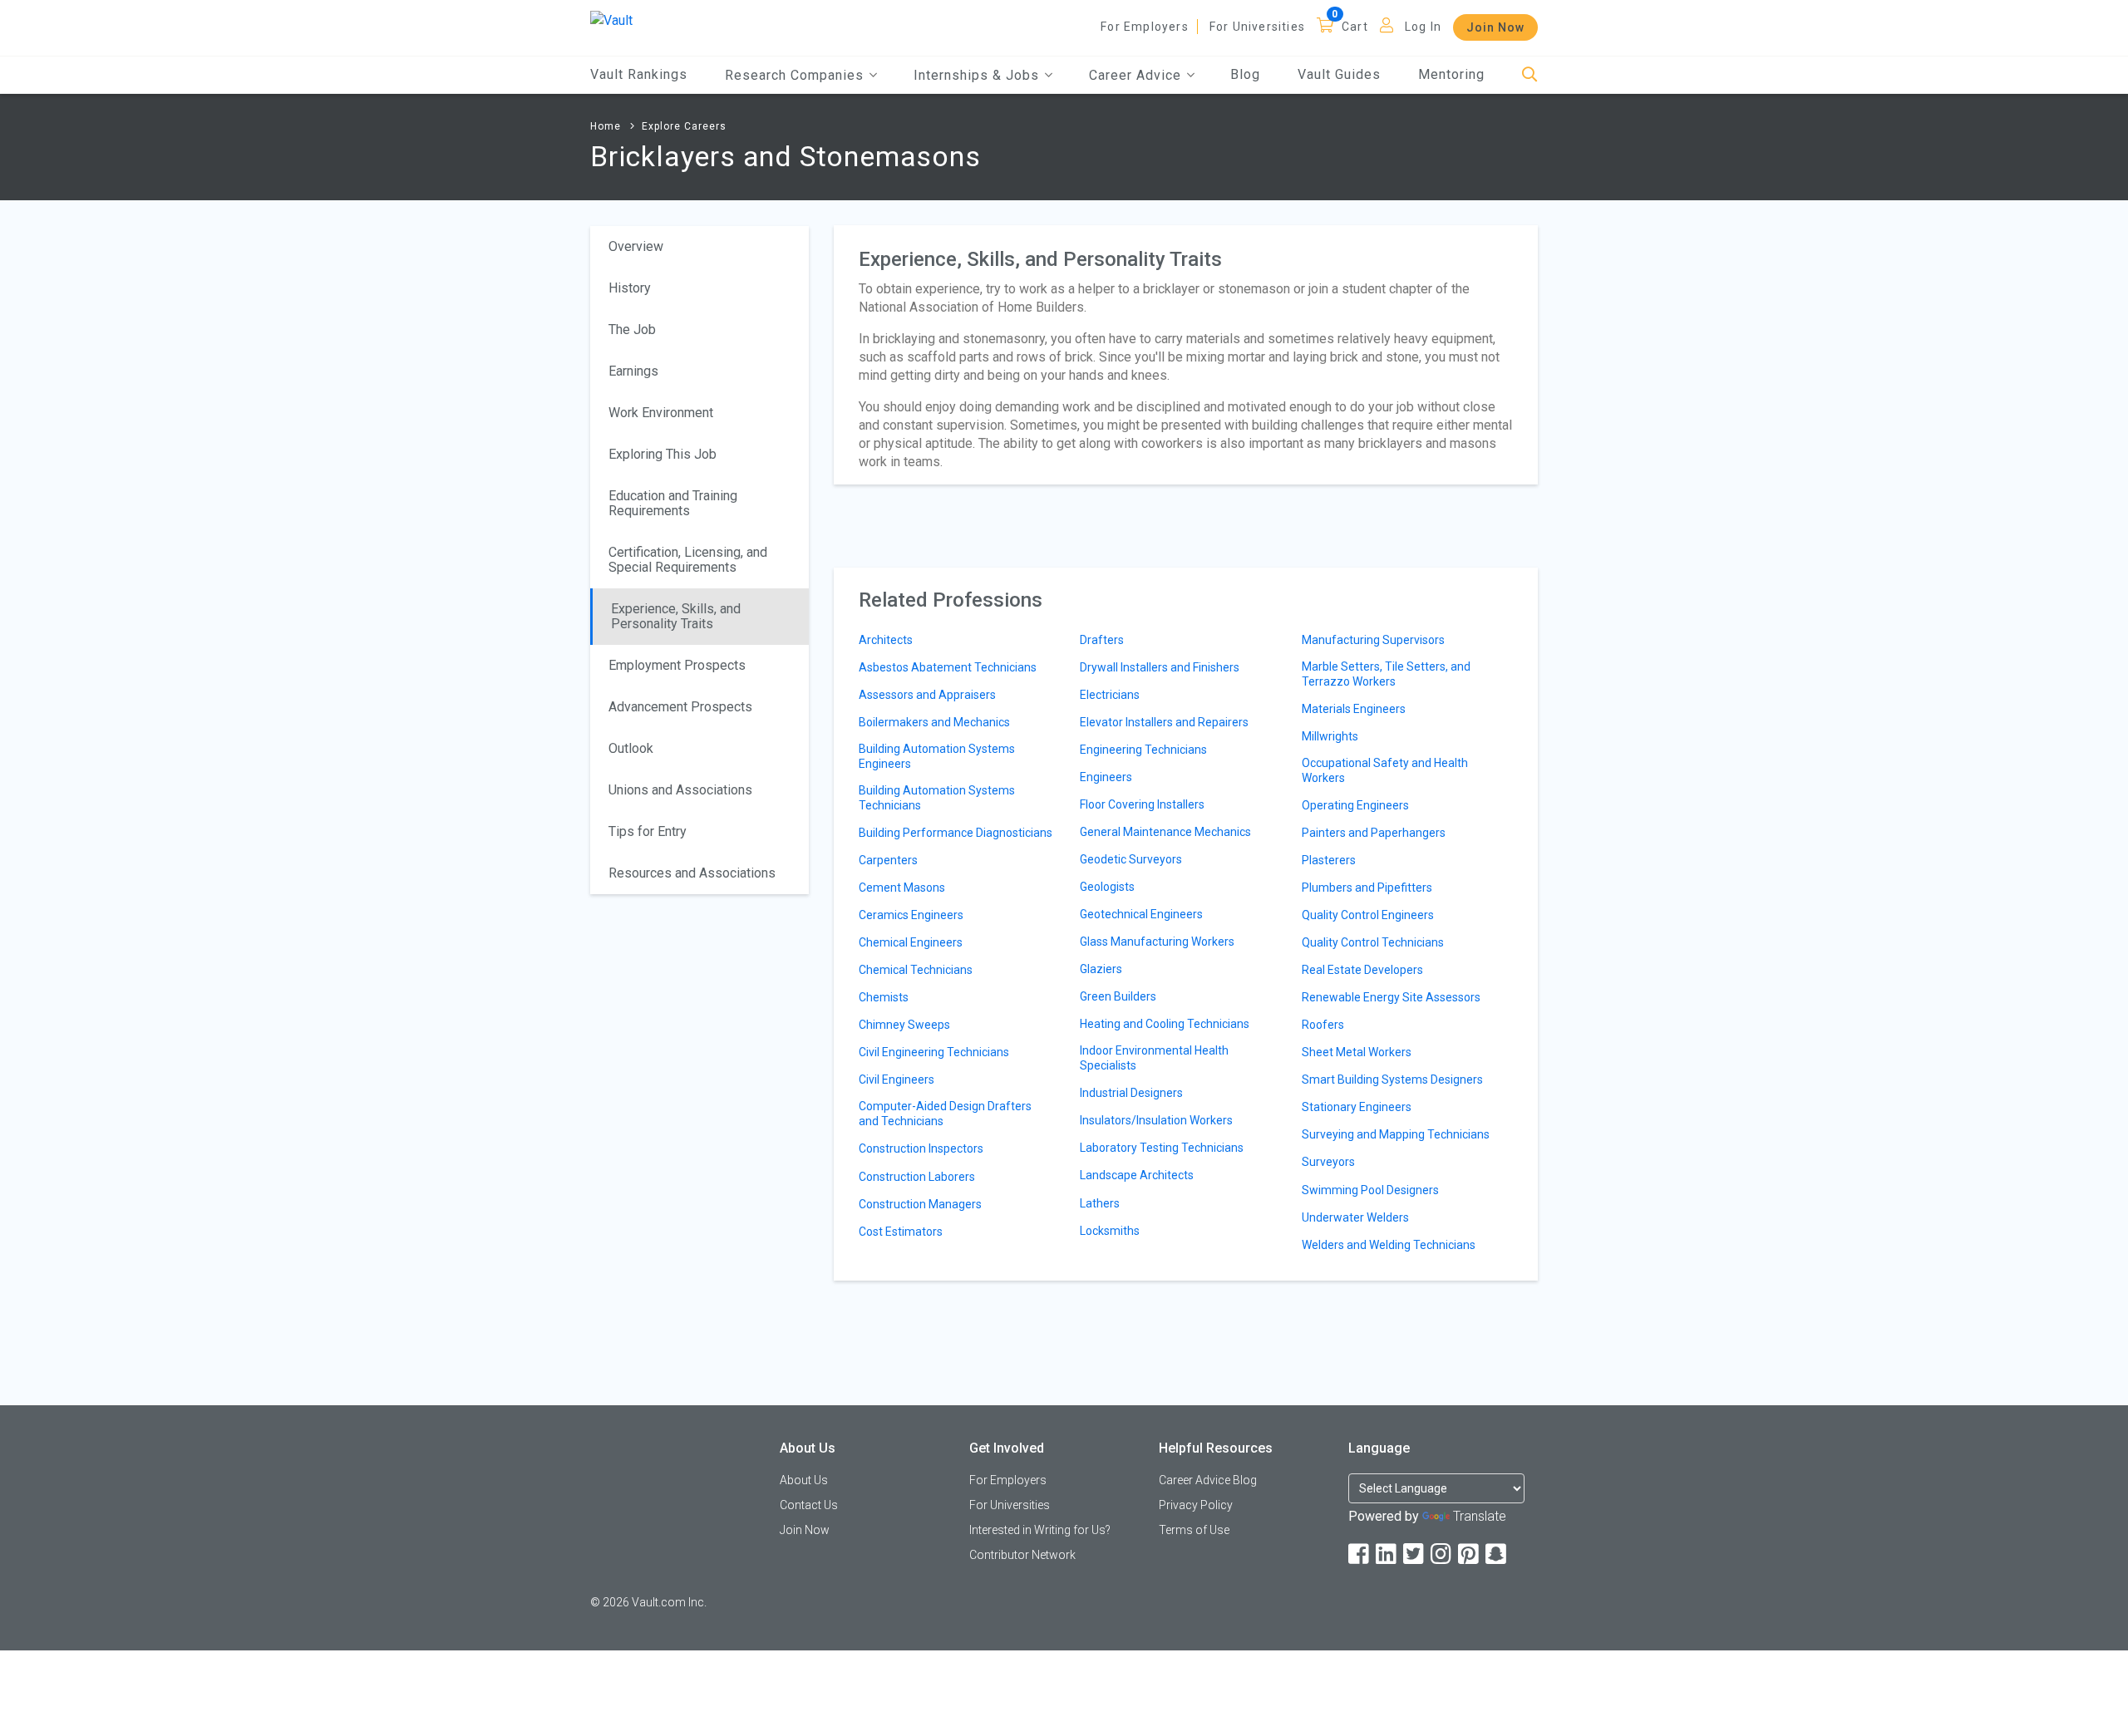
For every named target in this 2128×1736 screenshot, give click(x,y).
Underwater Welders (1355, 1217)
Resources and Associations (692, 873)
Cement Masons (902, 888)
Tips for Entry (648, 831)
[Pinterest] (1470, 1554)
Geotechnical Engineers (1141, 914)
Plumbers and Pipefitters (1367, 888)
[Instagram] (1442, 1554)
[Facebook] (1360, 1554)
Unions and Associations (680, 790)
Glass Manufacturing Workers (1157, 942)
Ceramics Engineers (911, 915)
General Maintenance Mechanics (1165, 832)
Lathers (1100, 1203)
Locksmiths (1110, 1231)
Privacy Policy (1196, 1505)
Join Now (1495, 27)
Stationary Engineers (1357, 1107)
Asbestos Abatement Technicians (948, 667)
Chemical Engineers (911, 942)
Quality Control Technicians (1373, 942)
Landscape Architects (1137, 1175)
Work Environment (661, 413)
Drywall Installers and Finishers (1160, 667)
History (630, 288)
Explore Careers (684, 126)
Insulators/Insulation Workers (1156, 1120)
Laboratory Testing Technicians (1162, 1148)
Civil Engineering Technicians (934, 1052)
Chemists (884, 997)
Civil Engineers (897, 1079)
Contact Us (809, 1505)
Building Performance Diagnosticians (956, 833)
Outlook (631, 748)
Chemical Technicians (916, 970)
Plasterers (1329, 860)
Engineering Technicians (1143, 750)
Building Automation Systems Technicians (937, 798)
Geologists (1107, 887)
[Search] (1530, 75)
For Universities (1257, 27)
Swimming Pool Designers (1370, 1190)
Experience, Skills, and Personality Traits (676, 616)
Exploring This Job (663, 454)
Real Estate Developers (1362, 970)
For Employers (1145, 27)
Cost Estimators (901, 1232)
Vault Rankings (639, 74)
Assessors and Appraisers (927, 695)
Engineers (1106, 777)
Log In (1423, 27)
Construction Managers (920, 1204)
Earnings (633, 371)
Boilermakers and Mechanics (934, 722)
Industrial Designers (1131, 1093)
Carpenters (888, 860)
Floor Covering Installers (1142, 804)
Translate (1480, 1516)
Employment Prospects (677, 665)
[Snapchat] (1497, 1554)
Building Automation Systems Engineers (937, 756)
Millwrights (1330, 736)
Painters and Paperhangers (1374, 833)
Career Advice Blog (1208, 1480)
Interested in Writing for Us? (1040, 1530)
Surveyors (1328, 1162)
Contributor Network (1022, 1555)
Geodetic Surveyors (1131, 859)
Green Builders (1118, 996)
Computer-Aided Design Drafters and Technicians (945, 1114)
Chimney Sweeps (904, 1025)
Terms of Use (1194, 1530)
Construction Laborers (917, 1177)
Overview (636, 246)
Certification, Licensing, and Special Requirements (688, 560)
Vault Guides (1339, 74)
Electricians (1110, 695)
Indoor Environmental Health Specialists (1154, 1058)
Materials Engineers (1354, 709)
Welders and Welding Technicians (1389, 1245)
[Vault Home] (611, 20)
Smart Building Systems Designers (1392, 1079)
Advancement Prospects (680, 707)
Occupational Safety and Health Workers (1385, 770)
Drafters (1102, 640)
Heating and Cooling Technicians (1165, 1024)
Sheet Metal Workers (1357, 1052)
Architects (886, 640)
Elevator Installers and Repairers (1164, 722)
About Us (804, 1480)
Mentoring (1451, 74)
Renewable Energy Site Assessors (1391, 997)
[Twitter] (1415, 1554)
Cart (1355, 27)
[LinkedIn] (1387, 1554)
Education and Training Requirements (673, 503)
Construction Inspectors (921, 1148)
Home (606, 126)
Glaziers (1101, 969)
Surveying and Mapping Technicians (1396, 1134)
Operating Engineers (1355, 805)
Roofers (1323, 1025)
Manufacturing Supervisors (1373, 640)
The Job (632, 329)
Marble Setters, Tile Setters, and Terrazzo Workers (1386, 674)
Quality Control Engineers (1368, 915)
